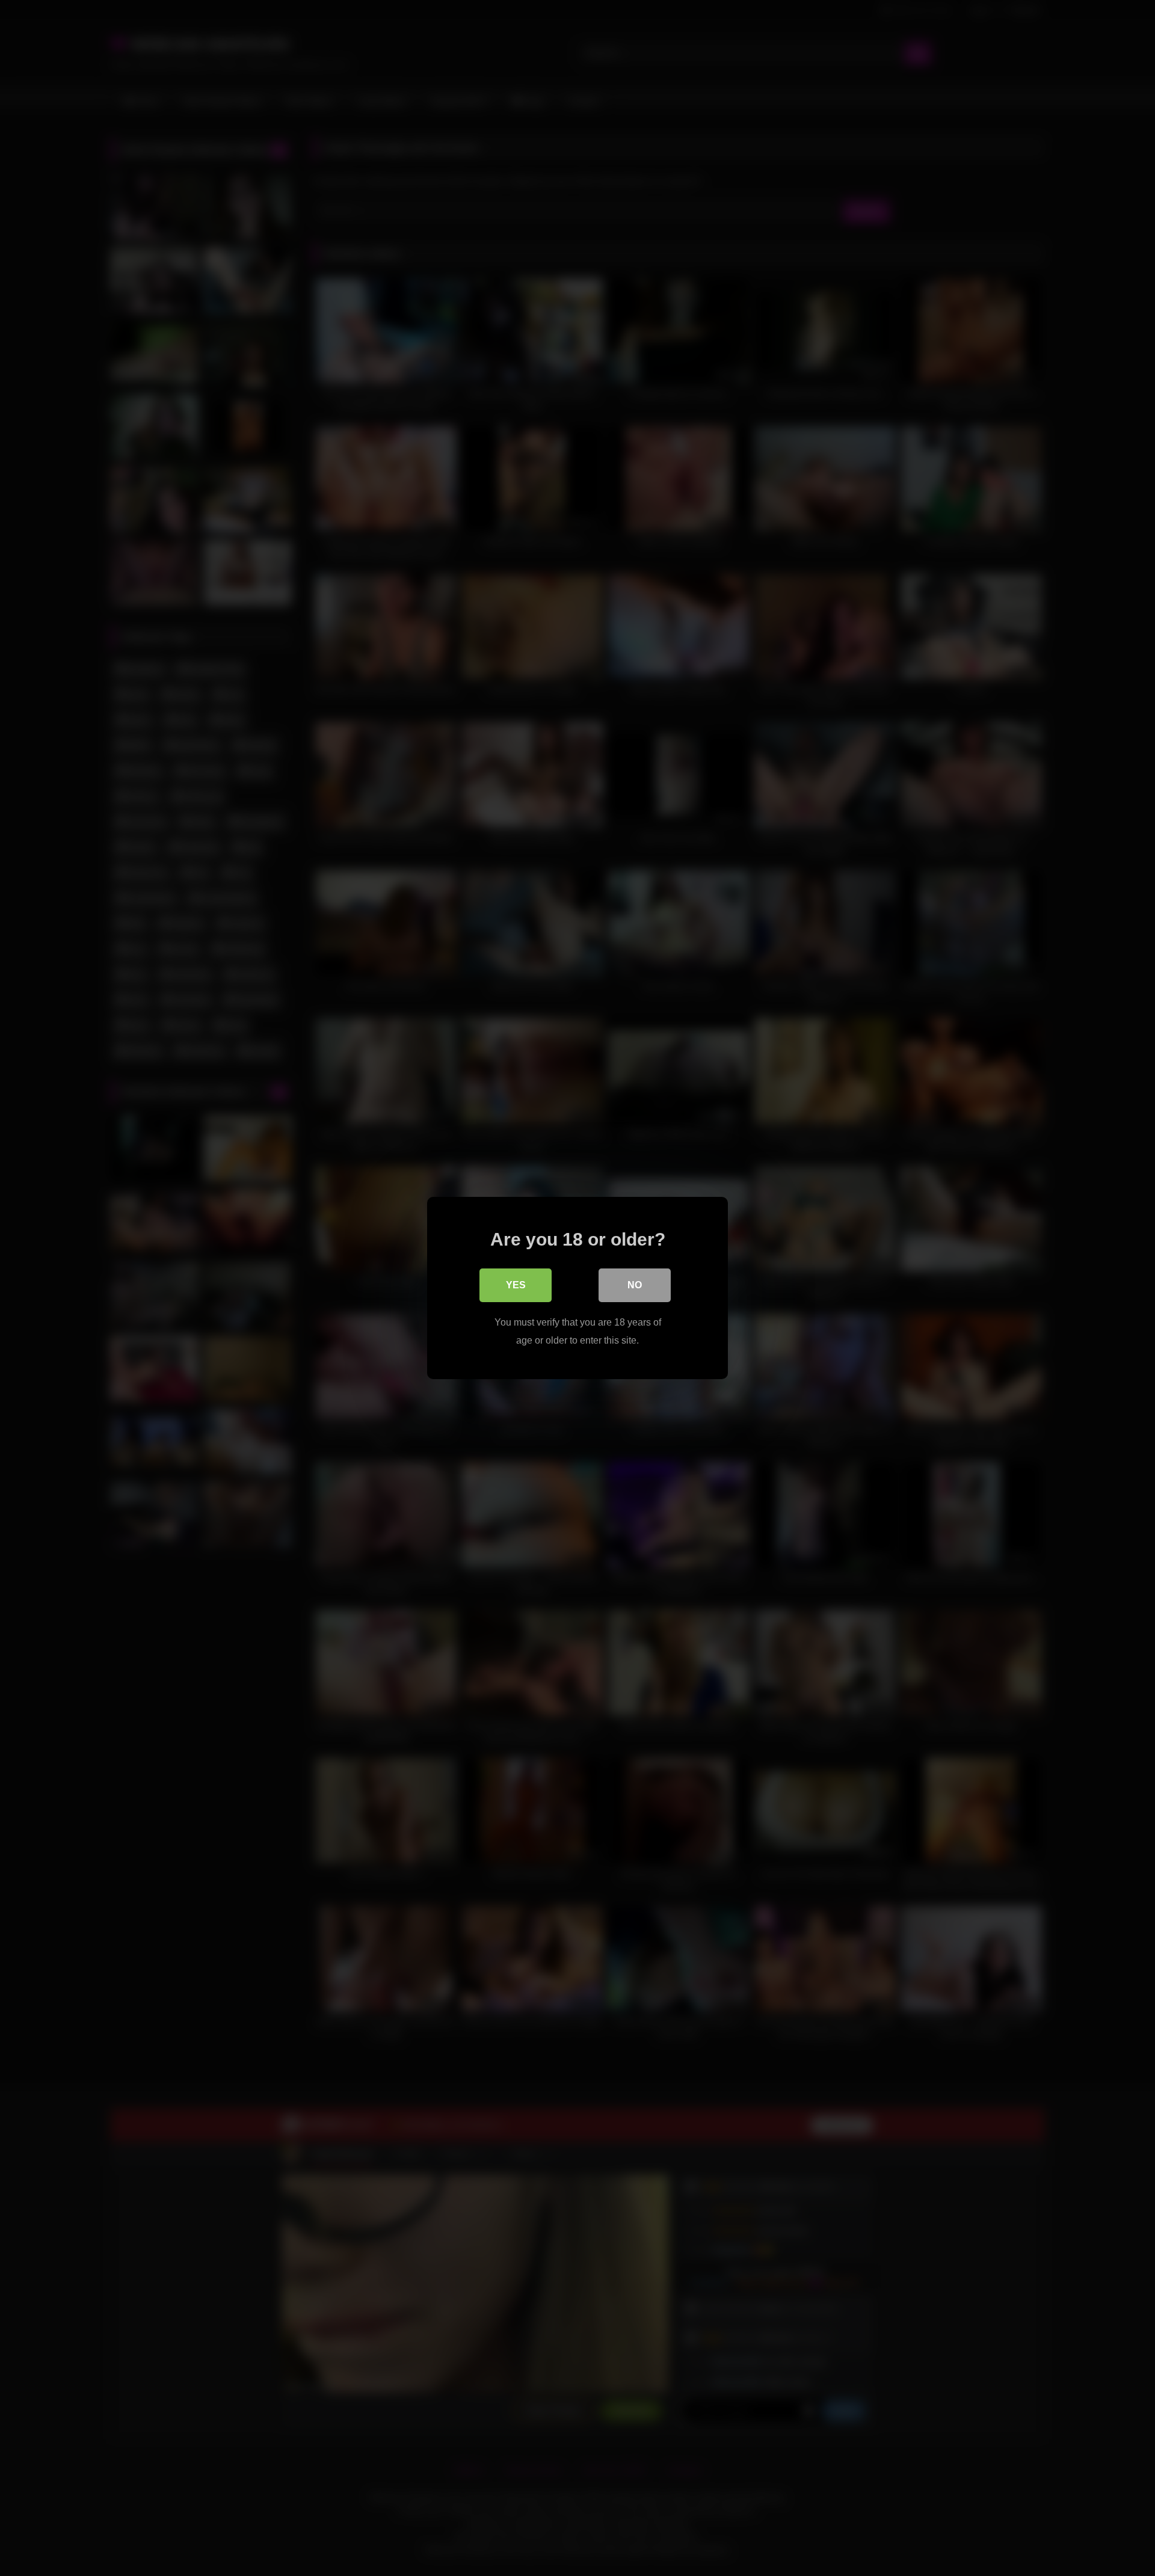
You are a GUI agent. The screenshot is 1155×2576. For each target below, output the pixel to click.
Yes (516, 1285)
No (635, 1285)
